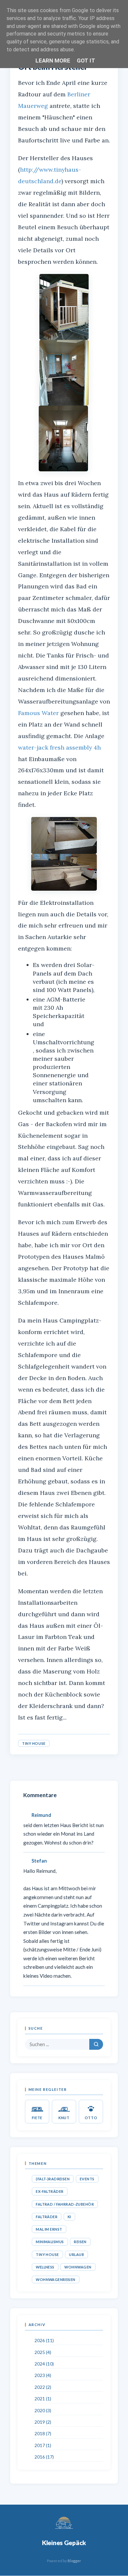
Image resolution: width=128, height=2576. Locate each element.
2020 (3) (43, 2411)
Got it (86, 61)
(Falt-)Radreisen (53, 2179)
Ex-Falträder (50, 2191)
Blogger (74, 2561)
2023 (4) (43, 2375)
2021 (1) (43, 2399)
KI (69, 2217)
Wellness (45, 2267)
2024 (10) (44, 2364)
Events (87, 2179)
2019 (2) (43, 2422)
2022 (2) (43, 2387)
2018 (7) (43, 2434)
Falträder (47, 2217)
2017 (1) (43, 2445)
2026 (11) (44, 2341)
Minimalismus (50, 2242)
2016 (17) (44, 2457)
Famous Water (38, 713)
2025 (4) (43, 2352)
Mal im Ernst (49, 2229)
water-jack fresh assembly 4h (59, 747)
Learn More (53, 61)
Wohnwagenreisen (56, 2279)
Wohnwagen (78, 2267)
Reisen (80, 2242)
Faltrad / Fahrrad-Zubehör (65, 2204)
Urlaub (76, 2254)
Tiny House (34, 1743)
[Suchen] (96, 2044)
